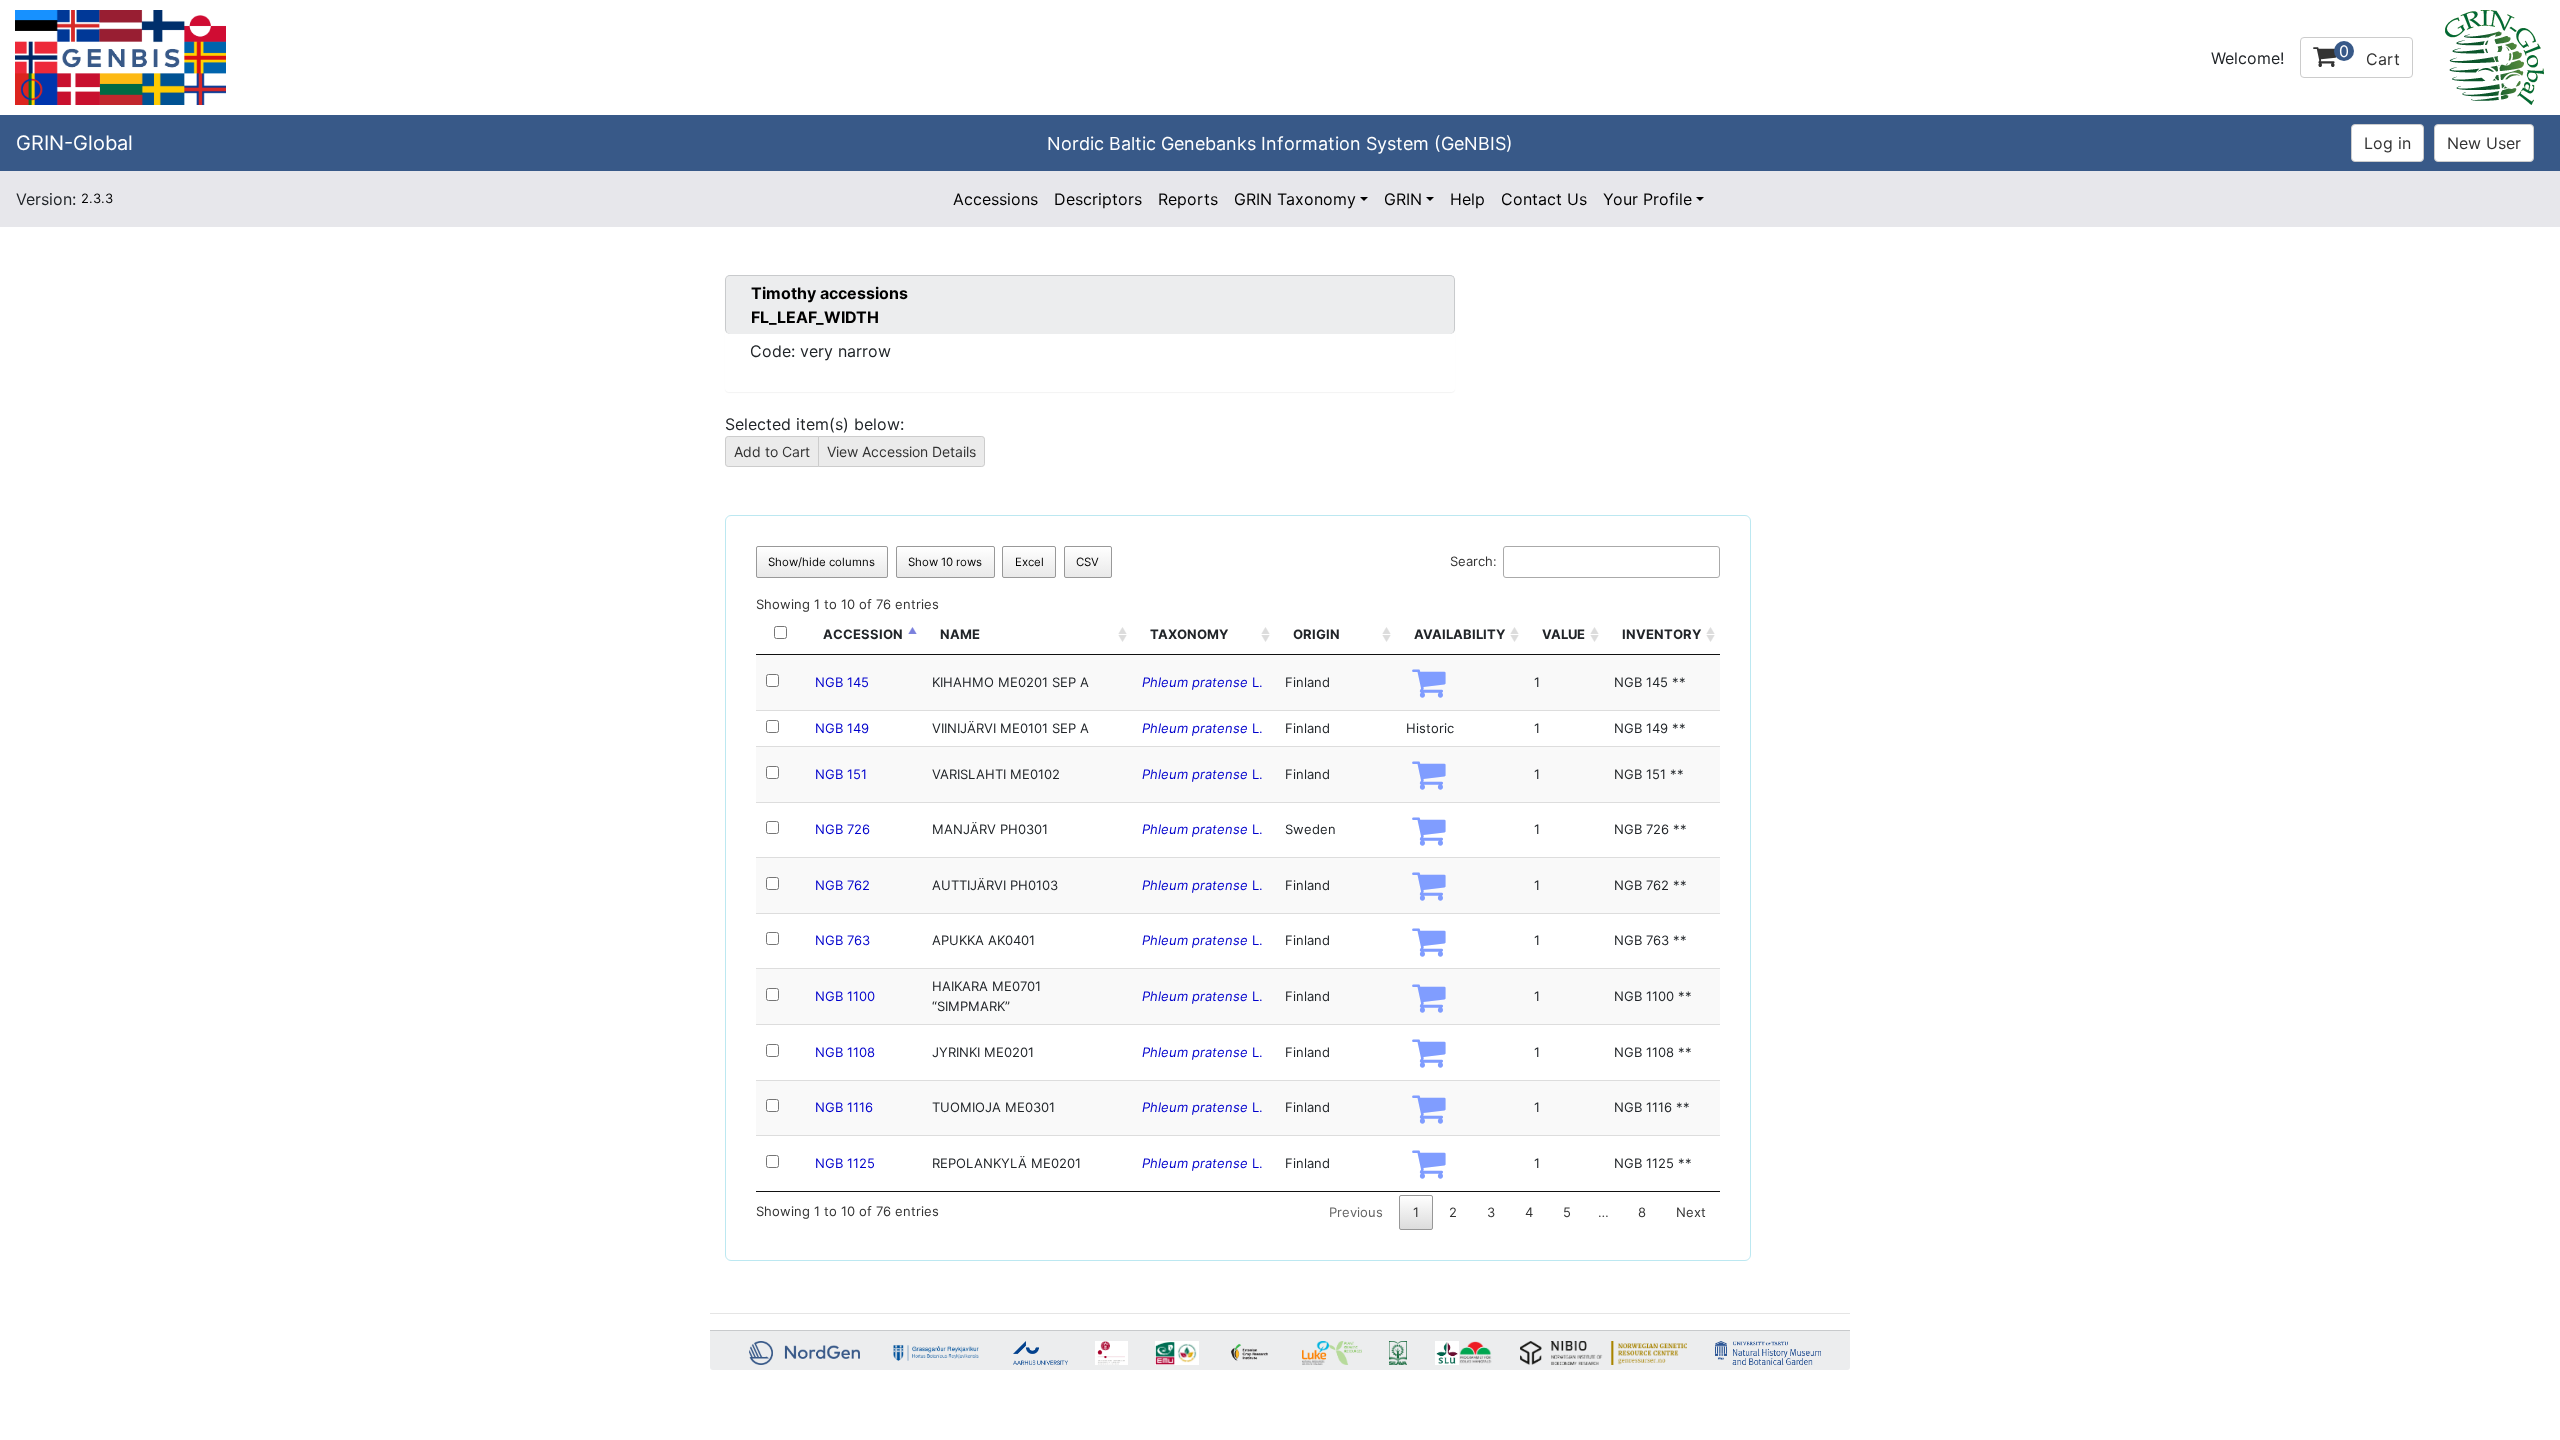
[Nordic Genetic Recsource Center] (120, 56)
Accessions (995, 199)
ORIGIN (1316, 634)
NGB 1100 (845, 996)
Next (1691, 1212)
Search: (1473, 561)
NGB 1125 (845, 1163)
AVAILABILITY (1459, 634)
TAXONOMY (1189, 634)
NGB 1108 (845, 1052)
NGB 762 (842, 885)
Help (1467, 199)
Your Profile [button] (1647, 199)
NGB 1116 (844, 1107)
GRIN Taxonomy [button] (1295, 199)
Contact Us (1544, 199)
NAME (960, 634)
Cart (2369, 55)
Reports (1188, 199)
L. (1202, 682)
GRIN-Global (74, 143)
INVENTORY (1661, 634)
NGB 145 (842, 682)
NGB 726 (842, 829)
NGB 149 (842, 728)
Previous (1356, 1212)
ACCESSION (863, 634)
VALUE (1563, 634)
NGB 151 (841, 774)
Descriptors (1098, 199)
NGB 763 (842, 940)
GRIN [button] (1403, 199)
